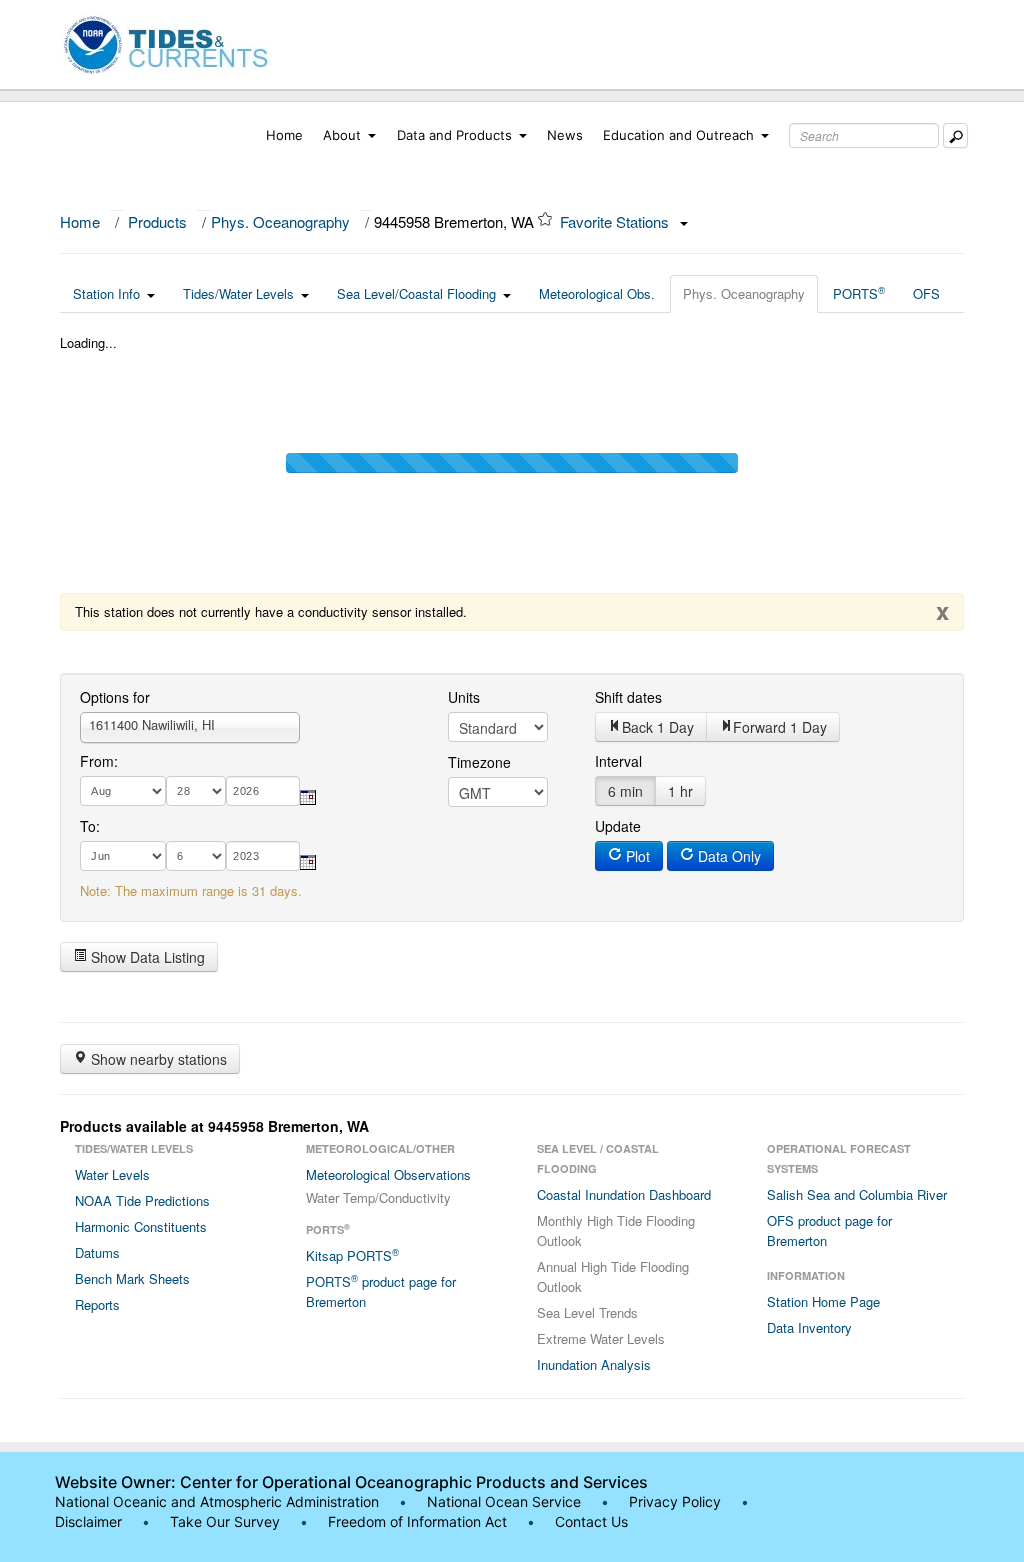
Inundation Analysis (594, 1364)
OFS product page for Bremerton (829, 1230)
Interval (618, 761)
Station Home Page (823, 1301)
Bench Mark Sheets (132, 1278)
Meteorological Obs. (597, 293)
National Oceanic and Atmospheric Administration (217, 1501)
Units (464, 697)
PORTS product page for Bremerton (381, 1291)
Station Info (106, 293)
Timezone (479, 762)
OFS (926, 293)
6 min (625, 791)
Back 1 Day (658, 727)
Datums (97, 1252)
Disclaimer (88, 1521)
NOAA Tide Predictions (142, 1200)
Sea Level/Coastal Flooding (416, 293)
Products (157, 221)
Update (618, 826)
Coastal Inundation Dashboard (624, 1194)
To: (90, 826)
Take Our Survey (227, 1521)
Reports (97, 1304)
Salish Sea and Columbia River (857, 1194)
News (565, 135)
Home (284, 135)
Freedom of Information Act (417, 1521)
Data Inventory (809, 1327)
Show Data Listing (146, 957)
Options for (115, 697)
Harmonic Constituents (141, 1226)
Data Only (727, 856)
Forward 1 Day (780, 727)
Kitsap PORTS (352, 1255)
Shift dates (628, 697)
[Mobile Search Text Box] (955, 135)
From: (99, 761)
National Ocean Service (504, 1501)
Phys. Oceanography (280, 221)
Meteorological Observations (388, 1174)
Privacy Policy (675, 1501)
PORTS (859, 293)
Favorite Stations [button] (616, 221)
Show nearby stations (157, 1059)
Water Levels (112, 1174)
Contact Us (591, 1521)
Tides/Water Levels (238, 293)
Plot (636, 856)
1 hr (680, 791)
